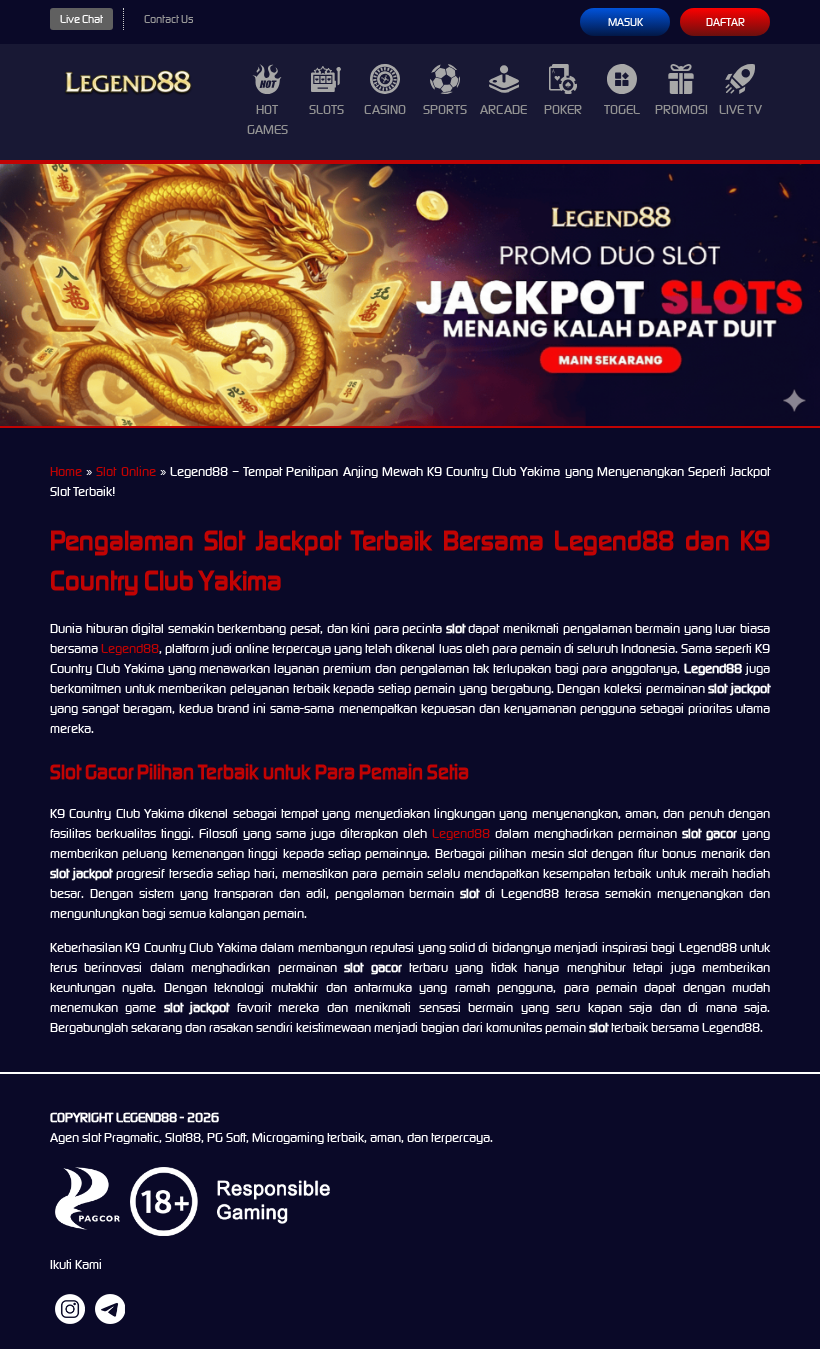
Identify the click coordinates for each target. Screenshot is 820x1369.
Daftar (725, 22)
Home (66, 471)
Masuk (625, 22)
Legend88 (130, 648)
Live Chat (81, 19)
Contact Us (168, 19)
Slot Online (125, 471)
